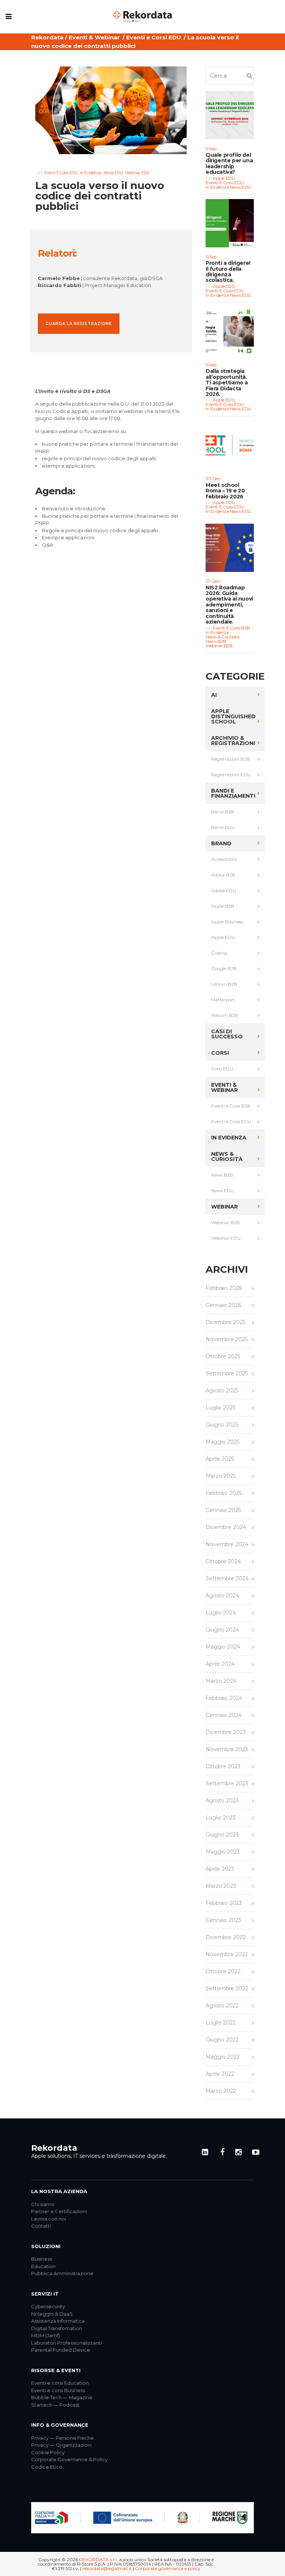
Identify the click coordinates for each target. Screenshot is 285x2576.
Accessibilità (224, 859)
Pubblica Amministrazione (62, 2273)
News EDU (113, 173)
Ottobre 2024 (223, 1561)
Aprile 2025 (220, 1459)
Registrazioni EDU (231, 775)
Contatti (41, 2226)
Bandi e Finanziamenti (233, 793)
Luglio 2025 (220, 1408)
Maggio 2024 (223, 1647)
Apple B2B (223, 906)
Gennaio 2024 (224, 1715)
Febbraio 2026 (224, 1288)
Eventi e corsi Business (58, 2390)
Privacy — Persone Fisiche (63, 2438)
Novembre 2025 (227, 1339)
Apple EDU (224, 178)
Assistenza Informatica (58, 2321)
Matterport (223, 1000)
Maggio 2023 (223, 1852)
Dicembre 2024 (226, 1527)
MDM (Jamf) (45, 2335)
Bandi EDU (223, 827)
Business (42, 2259)
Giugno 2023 (222, 1835)
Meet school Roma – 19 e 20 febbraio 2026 (225, 491)
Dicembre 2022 (226, 1937)
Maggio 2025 (222, 1442)
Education (43, 2266)
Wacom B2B (225, 1015)
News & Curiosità (222, 637)
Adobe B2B (223, 875)
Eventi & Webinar (94, 37)
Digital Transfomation (57, 2328)
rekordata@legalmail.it (107, 2568)
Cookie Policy (48, 2452)
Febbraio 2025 (224, 1493)
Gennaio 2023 (223, 1920)
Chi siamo (43, 2204)
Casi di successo (227, 1034)
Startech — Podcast (55, 2405)
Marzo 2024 (221, 1681)
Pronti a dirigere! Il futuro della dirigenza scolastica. (228, 272)
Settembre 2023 (227, 1783)
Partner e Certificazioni (59, 2211)
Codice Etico (47, 2467)
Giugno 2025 (222, 1425)
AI (214, 695)
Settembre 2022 (227, 1988)
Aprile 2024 (220, 1664)
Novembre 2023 (227, 1749)
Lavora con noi (49, 2219)
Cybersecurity (48, 2306)
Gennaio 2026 (223, 1305)
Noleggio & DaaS (52, 2314)
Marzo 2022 (221, 2091)
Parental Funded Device (61, 2350)
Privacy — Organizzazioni (61, 2445)
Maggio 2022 (223, 2057)
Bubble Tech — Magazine (62, 2397)
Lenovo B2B (224, 984)
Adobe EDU (224, 890)
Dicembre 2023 (226, 1732)
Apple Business (227, 922)
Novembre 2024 (227, 1544)
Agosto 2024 (222, 1596)
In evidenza (91, 173)
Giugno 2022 (222, 2040)
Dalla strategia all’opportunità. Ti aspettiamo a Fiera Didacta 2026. (227, 383)
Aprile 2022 (220, 2074)
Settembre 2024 (227, 1578)
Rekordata (47, 37)
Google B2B (224, 968)
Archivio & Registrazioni (233, 741)
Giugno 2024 (222, 1630)
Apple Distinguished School (233, 716)
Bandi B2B (223, 812)
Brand (221, 843)
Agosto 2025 (222, 1391)
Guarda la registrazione (79, 324)
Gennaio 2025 (223, 1510)
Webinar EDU (137, 173)
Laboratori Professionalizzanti (66, 2343)
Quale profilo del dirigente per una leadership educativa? (229, 164)
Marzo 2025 (221, 1476)
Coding (219, 953)
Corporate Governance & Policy (69, 2459)
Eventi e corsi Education (60, 2383)
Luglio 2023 (221, 1818)
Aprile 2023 (220, 1869)
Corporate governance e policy (168, 2568)
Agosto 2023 (222, 1801)
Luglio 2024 (221, 1613)
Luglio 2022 (221, 2023)
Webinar (225, 1207)
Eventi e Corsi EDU (154, 37)
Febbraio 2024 (224, 1698)
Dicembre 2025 (225, 1322)
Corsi (220, 1053)
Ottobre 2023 (223, 1766)
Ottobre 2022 (223, 1971)
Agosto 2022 (222, 2006)
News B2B (216, 641)
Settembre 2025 (227, 1373)
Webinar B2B (219, 646)
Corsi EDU (222, 1069)
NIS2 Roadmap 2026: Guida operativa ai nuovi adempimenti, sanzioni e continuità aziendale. (229, 605)
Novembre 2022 (227, 1954)
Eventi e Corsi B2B (231, 628)
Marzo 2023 (221, 1886)
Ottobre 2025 (223, 1356)
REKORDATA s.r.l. (99, 2559)
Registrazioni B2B (230, 759)
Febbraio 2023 (224, 1903)
